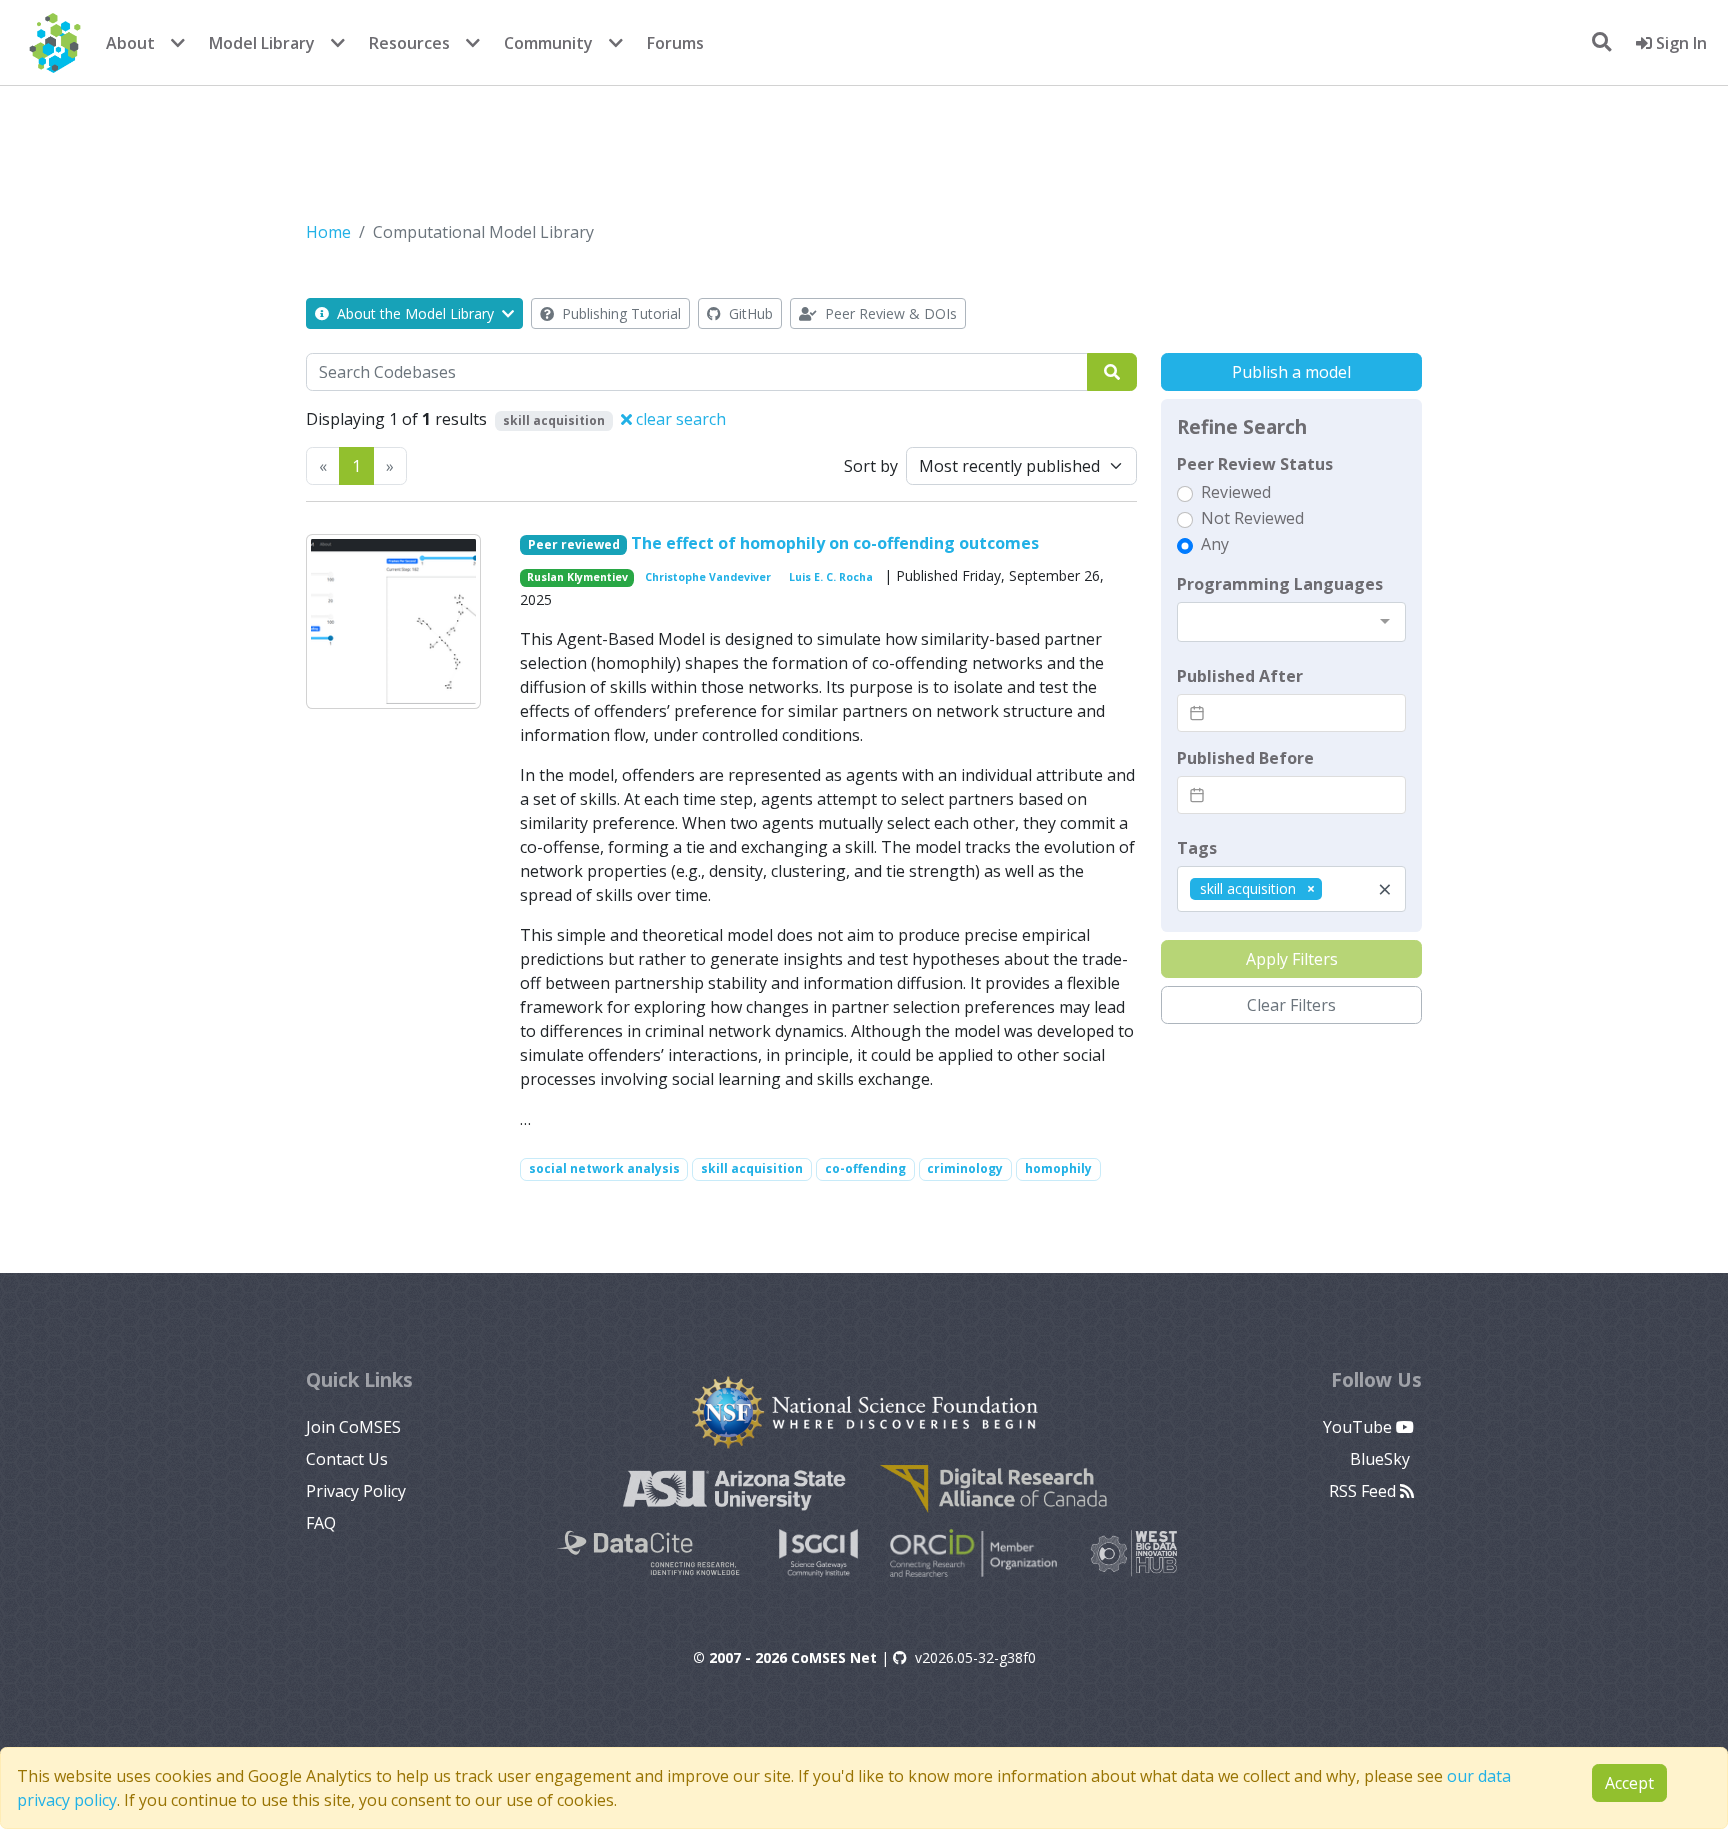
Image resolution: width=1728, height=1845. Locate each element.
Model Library (262, 43)
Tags (1197, 848)
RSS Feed (1364, 1491)
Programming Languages (1280, 584)
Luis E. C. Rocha (831, 577)
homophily (1058, 1168)
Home (328, 232)
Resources (409, 43)
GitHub (749, 313)
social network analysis (604, 1168)
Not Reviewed (1252, 518)
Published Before (1245, 758)
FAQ (321, 1523)
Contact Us (347, 1459)
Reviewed (1236, 492)
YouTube (1359, 1427)
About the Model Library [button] (415, 313)
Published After (1240, 676)
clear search (679, 419)
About (130, 43)
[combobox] (1291, 622)
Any (1215, 544)
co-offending (865, 1168)
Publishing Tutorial (619, 313)
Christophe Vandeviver (708, 577)
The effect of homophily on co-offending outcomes (835, 543)
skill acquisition (752, 1168)
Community (548, 43)
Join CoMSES (353, 1427)
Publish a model (1291, 372)
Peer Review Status (1255, 464)
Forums (675, 43)
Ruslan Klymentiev (577, 577)
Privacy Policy (356, 1491)
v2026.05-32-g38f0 (975, 1657)
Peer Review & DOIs (889, 313)
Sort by (871, 466)
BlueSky (1382, 1459)
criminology (965, 1168)
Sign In (1679, 43)
